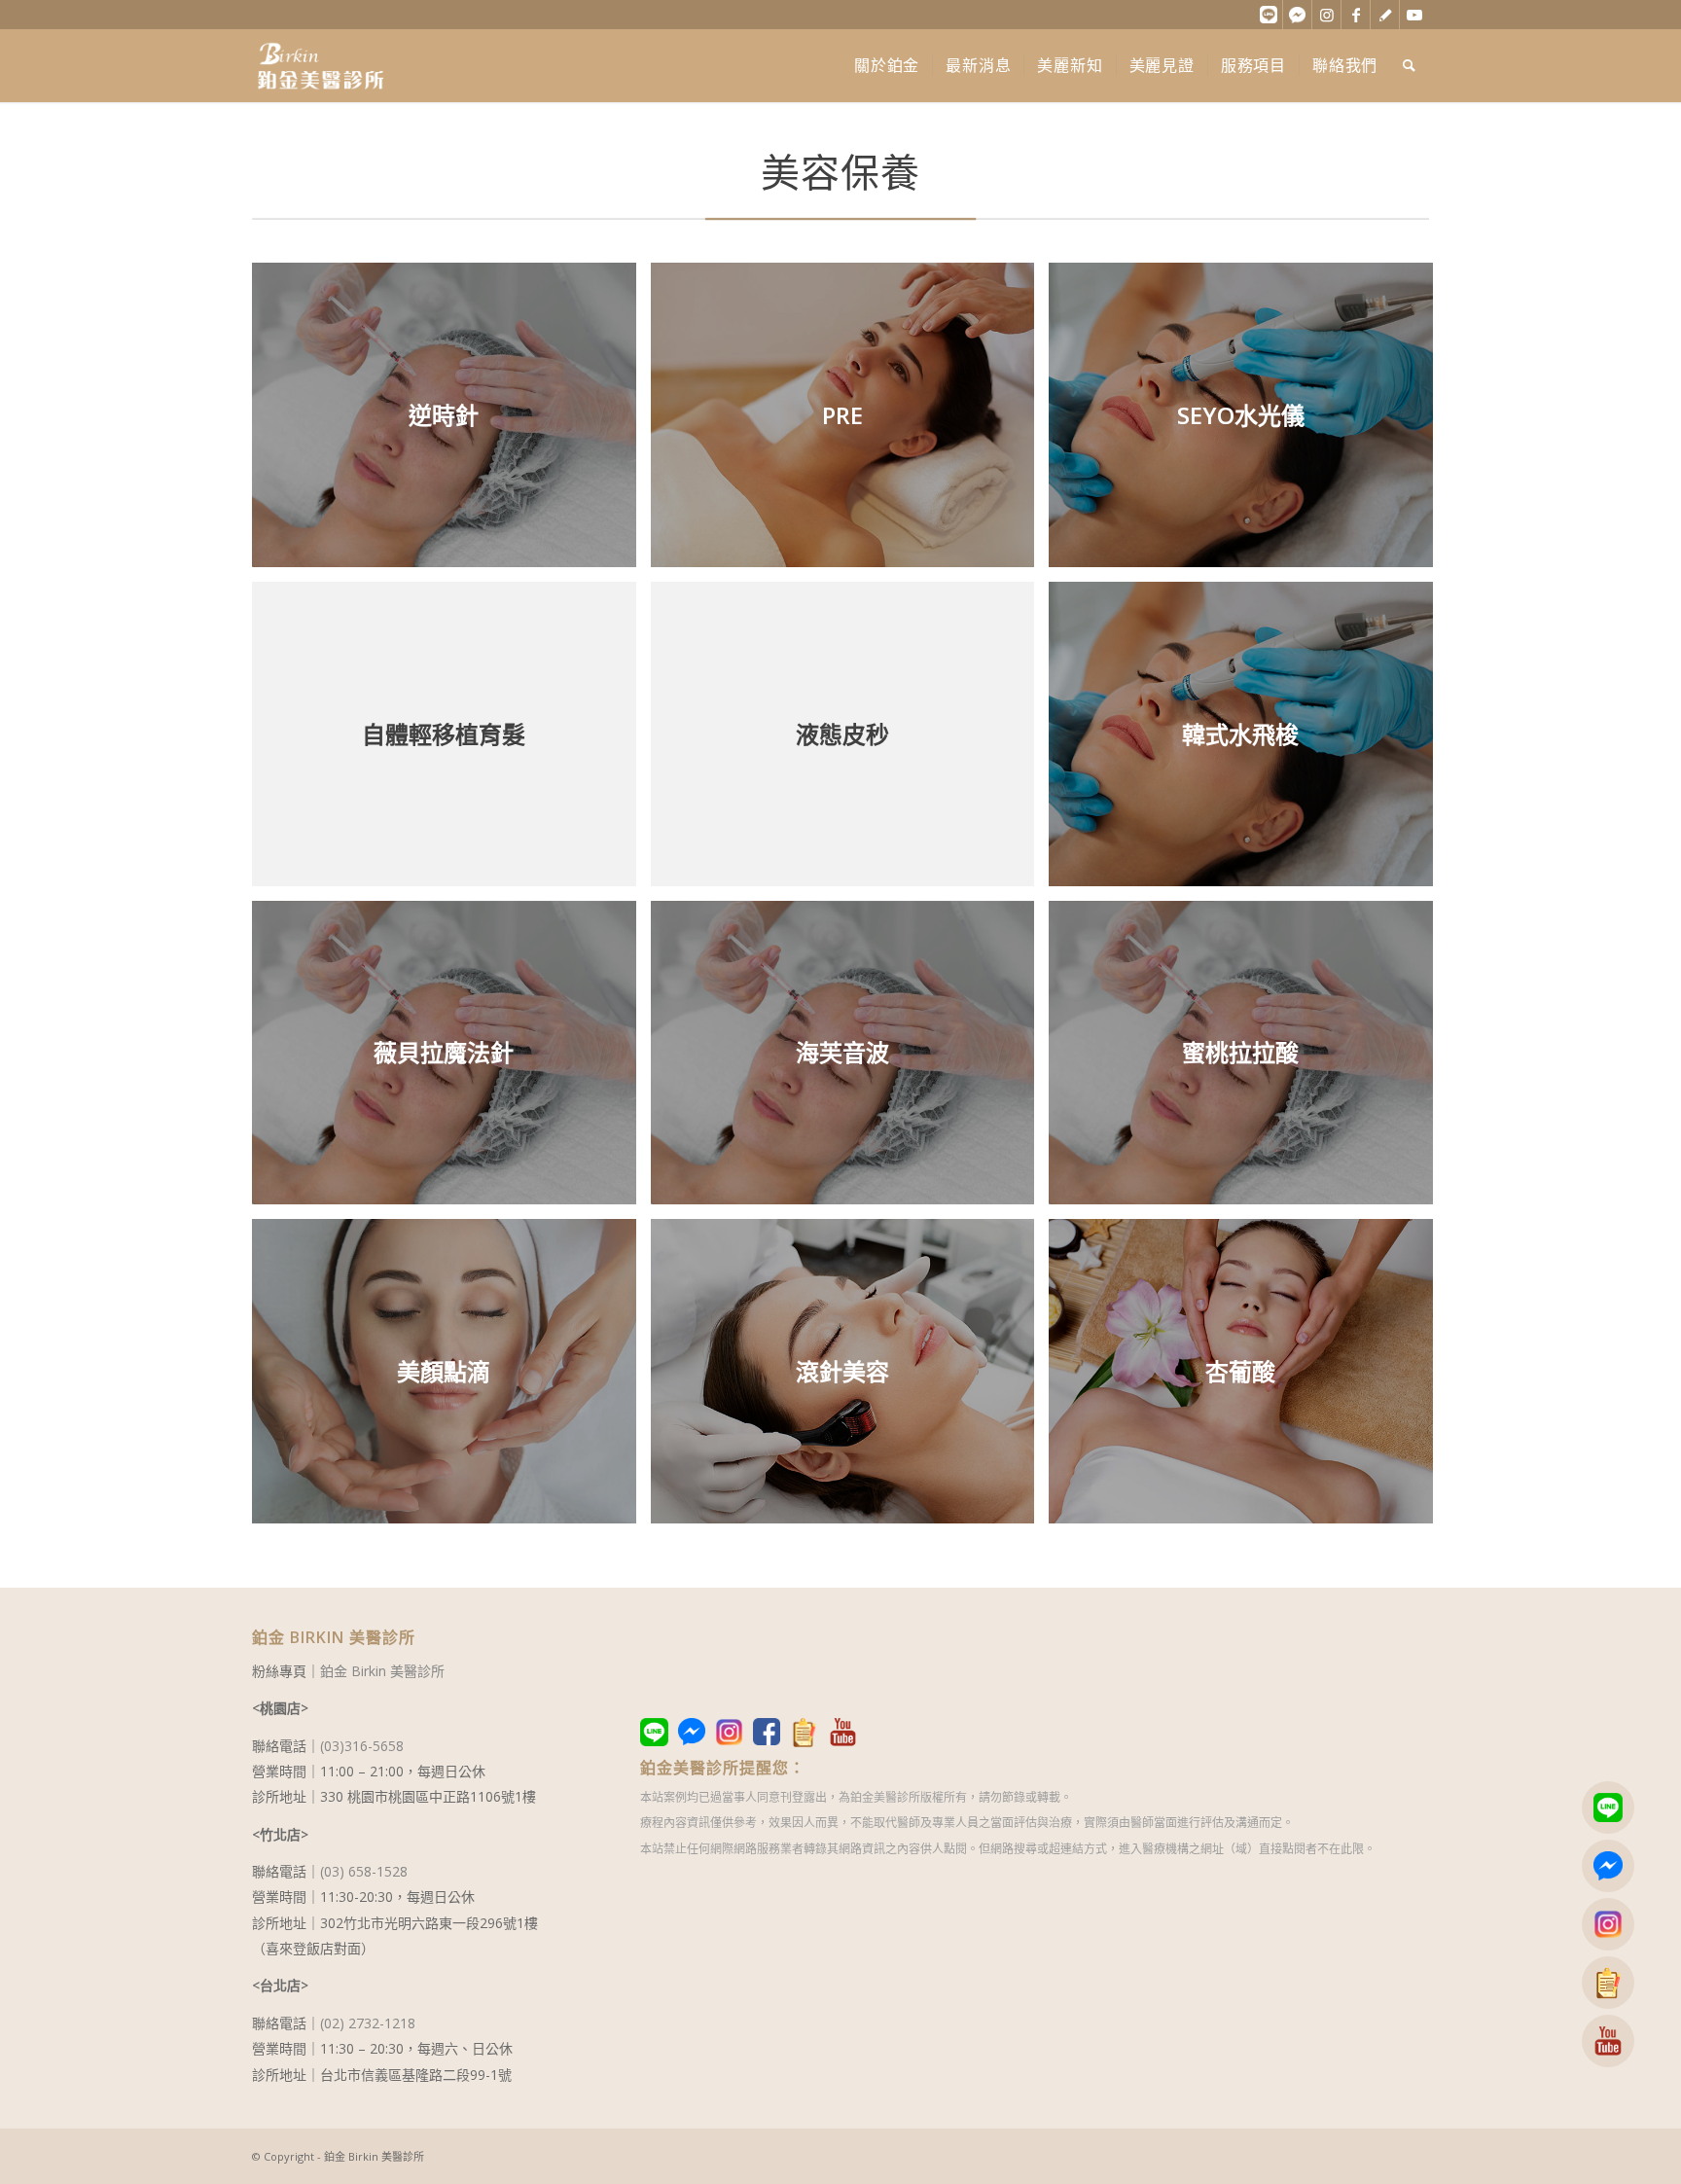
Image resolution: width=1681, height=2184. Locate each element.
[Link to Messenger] (1297, 15)
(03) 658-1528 (364, 1871)
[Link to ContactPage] (1385, 15)
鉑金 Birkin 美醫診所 (382, 1671)
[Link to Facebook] (1356, 15)
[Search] (1410, 66)
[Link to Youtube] (1414, 15)
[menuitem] (887, 66)
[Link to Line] (1268, 15)
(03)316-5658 (362, 1746)
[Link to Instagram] (1326, 15)
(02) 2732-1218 (368, 2023)
